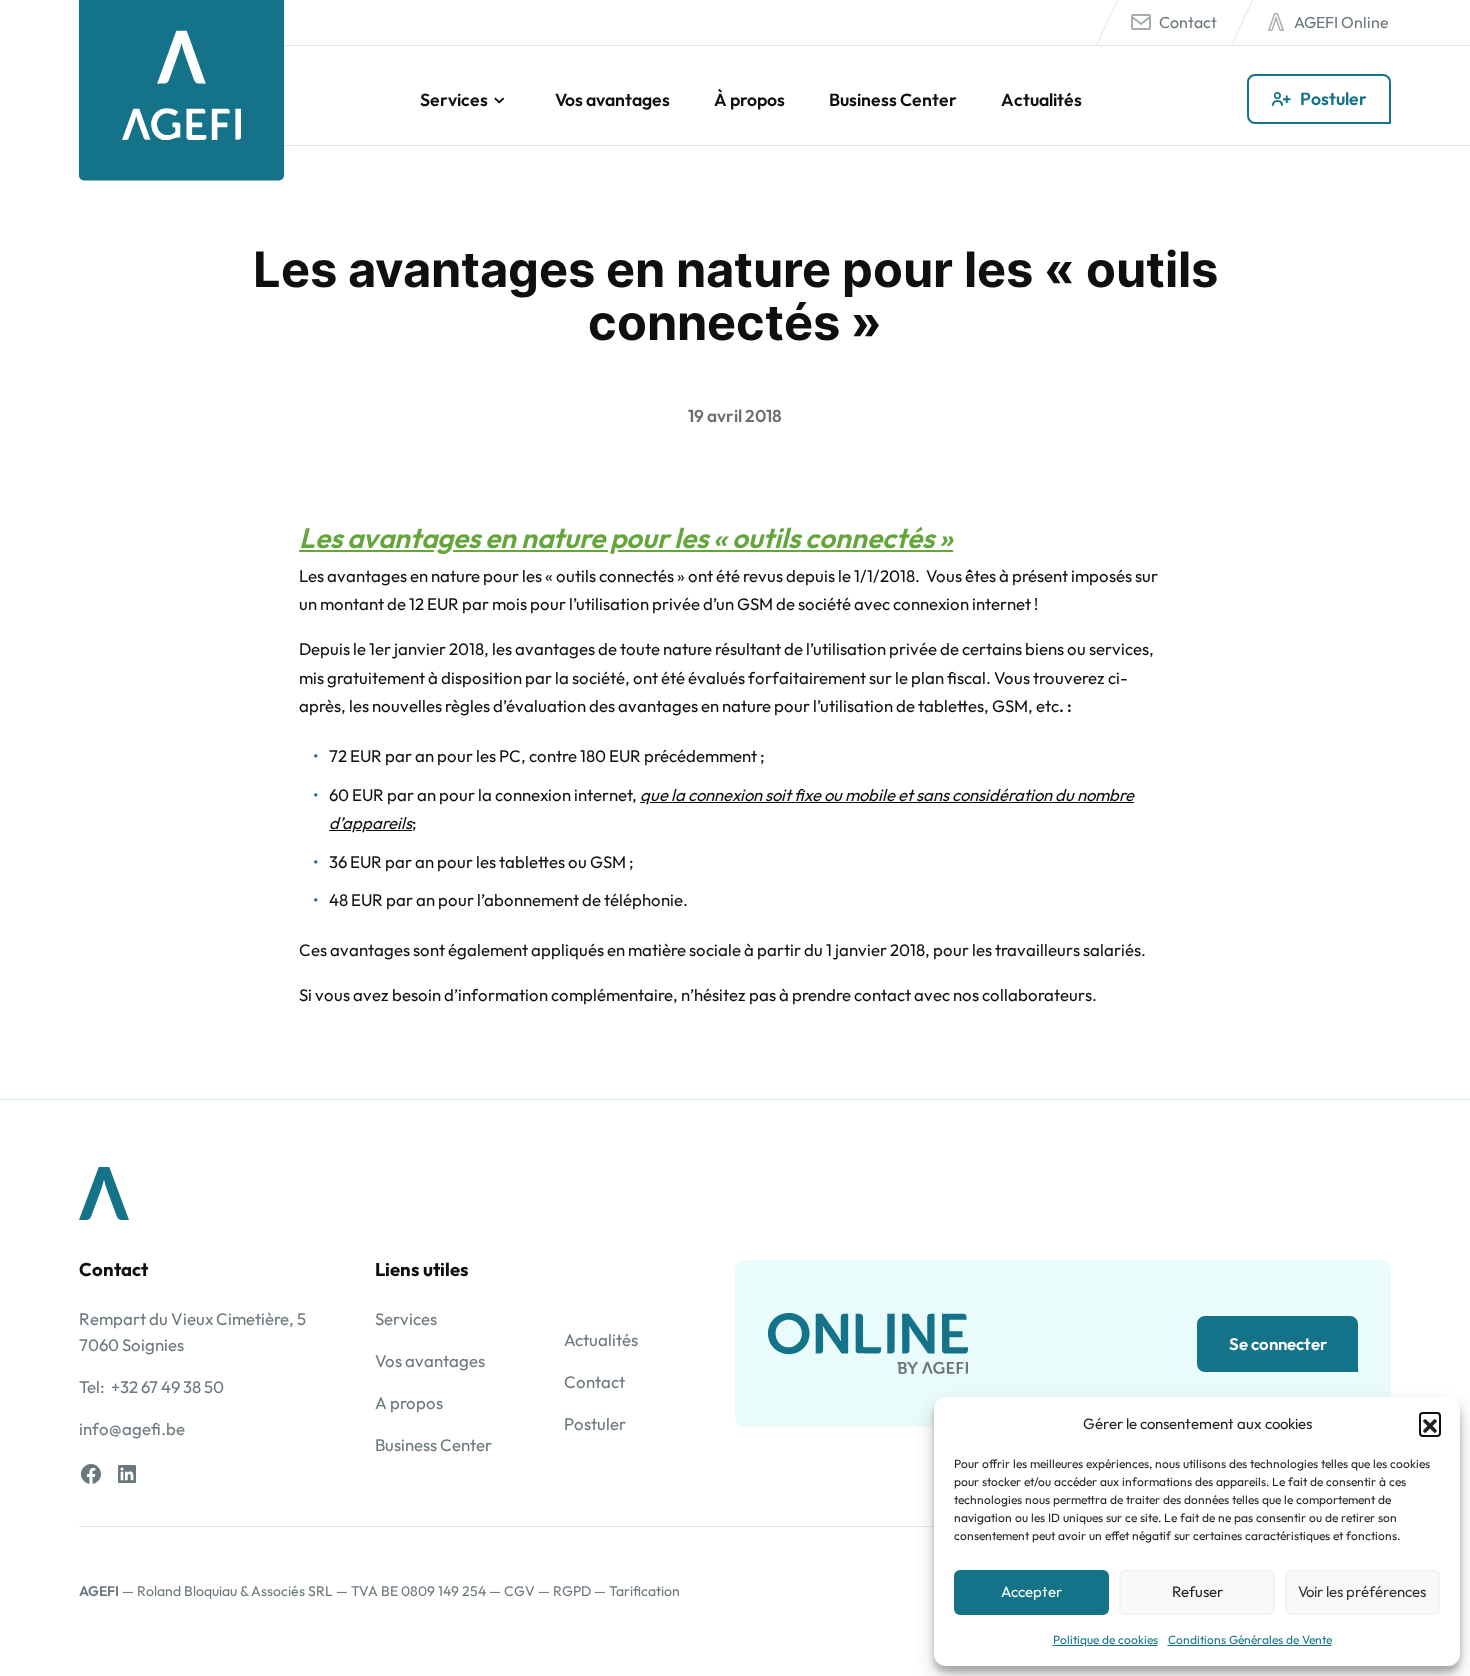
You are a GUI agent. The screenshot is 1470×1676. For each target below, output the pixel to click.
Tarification (644, 1591)
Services (454, 99)
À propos (749, 99)
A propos (409, 1402)
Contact (1188, 22)
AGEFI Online (1341, 22)
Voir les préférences (1362, 1591)
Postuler (1333, 98)
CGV (519, 1591)
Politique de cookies (1105, 1639)
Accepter (1031, 1591)
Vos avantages (612, 99)
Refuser (1197, 1591)
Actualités (1041, 99)
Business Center (893, 99)
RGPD (572, 1591)
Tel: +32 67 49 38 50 (151, 1386)
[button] (1430, 1423)
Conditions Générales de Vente (1250, 1639)
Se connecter (1278, 1343)
